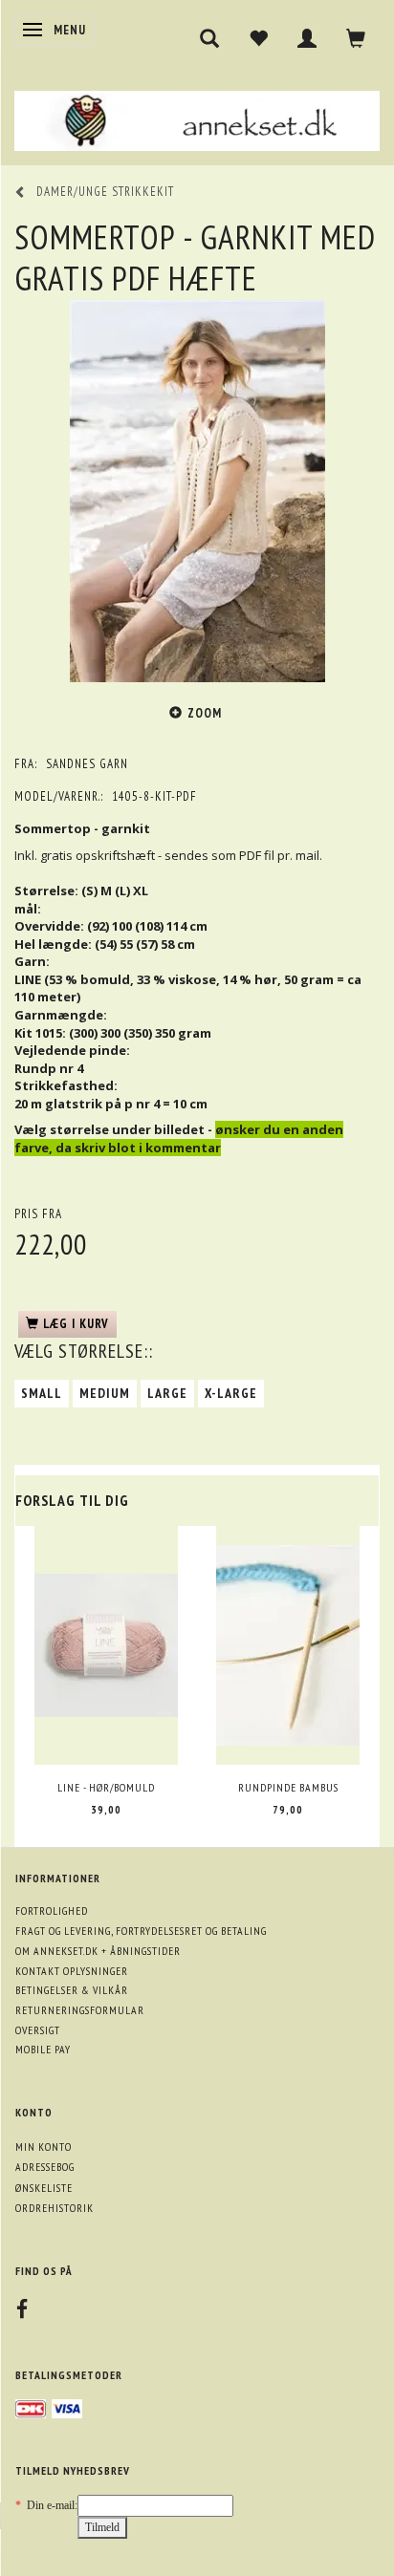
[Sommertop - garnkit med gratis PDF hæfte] (197, 491)
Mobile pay (43, 2049)
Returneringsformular (80, 2010)
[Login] (307, 38)
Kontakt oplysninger (72, 1971)
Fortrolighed (52, 1911)
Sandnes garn (87, 764)
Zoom (205, 713)
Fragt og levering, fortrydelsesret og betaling (141, 1931)
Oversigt (38, 2030)
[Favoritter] (259, 38)
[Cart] (356, 38)
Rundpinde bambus (288, 1787)
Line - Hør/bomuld (106, 1787)
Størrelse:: (84, 1351)
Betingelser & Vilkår (72, 1990)
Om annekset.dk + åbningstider (98, 1951)
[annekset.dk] (197, 118)
